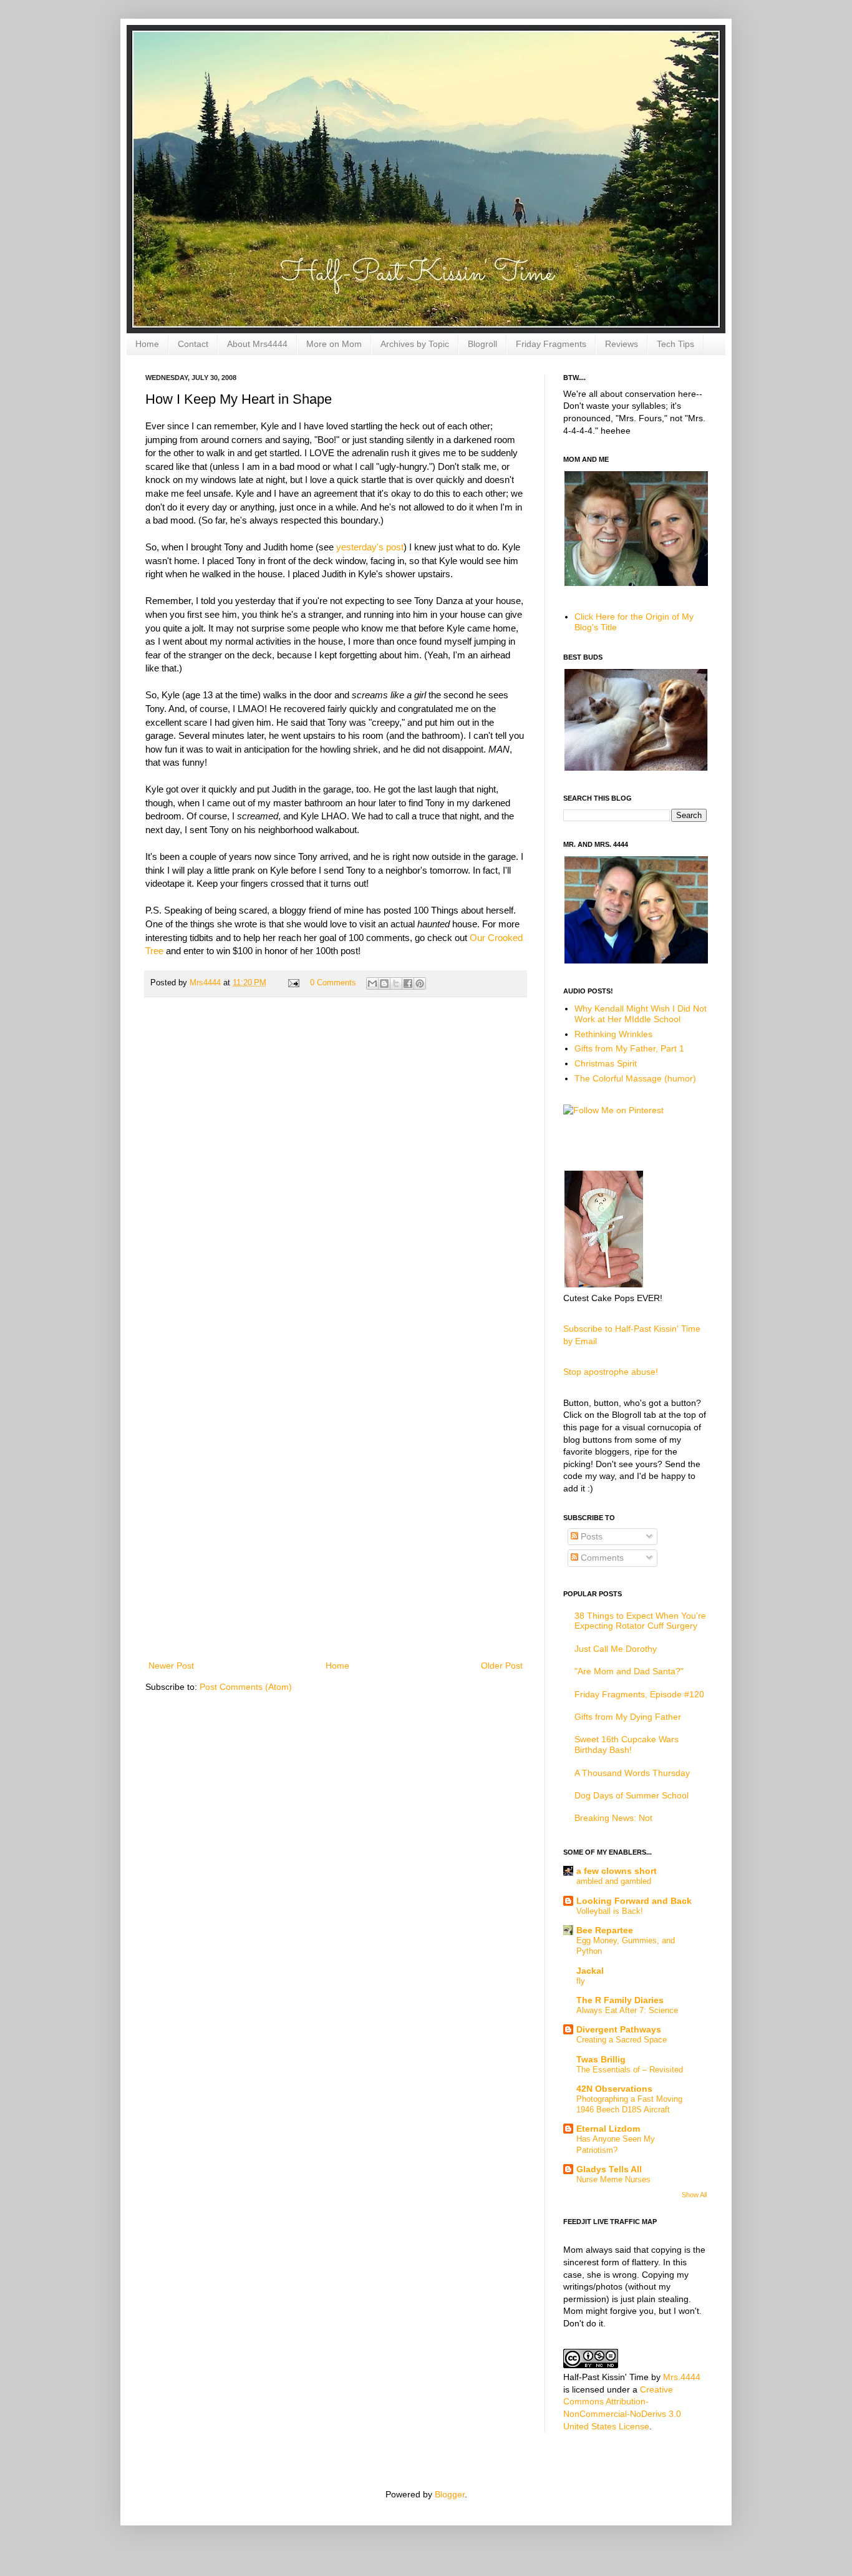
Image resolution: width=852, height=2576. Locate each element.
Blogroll (482, 344)
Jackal (590, 1971)
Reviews (622, 344)
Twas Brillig (601, 2059)
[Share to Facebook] (408, 983)
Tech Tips (675, 344)
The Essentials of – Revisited (630, 2070)
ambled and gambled (614, 1881)
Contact (193, 344)
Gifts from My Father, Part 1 (629, 1048)
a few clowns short (617, 1871)
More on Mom (334, 344)
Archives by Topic (415, 344)
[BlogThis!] (384, 983)
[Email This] (372, 983)
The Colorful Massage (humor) (635, 1078)
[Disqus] (336, 1169)
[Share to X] (396, 983)
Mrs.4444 (682, 2377)
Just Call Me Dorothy (616, 1649)
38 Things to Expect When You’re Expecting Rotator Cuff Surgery (640, 1621)
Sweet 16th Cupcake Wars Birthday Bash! (627, 1744)
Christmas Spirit (606, 1063)
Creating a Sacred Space (622, 2040)
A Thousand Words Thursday (632, 1773)
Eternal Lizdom (608, 2129)
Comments (601, 1558)
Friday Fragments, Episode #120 (639, 1694)
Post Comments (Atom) (246, 1687)
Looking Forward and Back (634, 1901)
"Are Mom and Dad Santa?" (629, 1671)
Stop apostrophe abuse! (611, 1372)
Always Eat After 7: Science (627, 2010)
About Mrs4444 (257, 344)
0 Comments (333, 983)
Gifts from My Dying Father (628, 1717)
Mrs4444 (206, 983)
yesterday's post (370, 547)
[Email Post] (293, 983)
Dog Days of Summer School (632, 1795)
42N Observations (614, 2089)
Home (147, 344)
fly (581, 1981)
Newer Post (171, 1666)
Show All (694, 2195)
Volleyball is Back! (610, 1911)
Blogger (450, 2494)
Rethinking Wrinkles (613, 1034)
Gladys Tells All (609, 2169)
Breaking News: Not (613, 1818)
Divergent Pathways (619, 2029)
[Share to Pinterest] (420, 983)
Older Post (502, 1666)
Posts (590, 1536)
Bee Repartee (605, 1930)
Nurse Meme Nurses (613, 2179)
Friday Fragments (551, 344)
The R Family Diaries (620, 2000)
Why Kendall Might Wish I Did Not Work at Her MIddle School (641, 1014)
